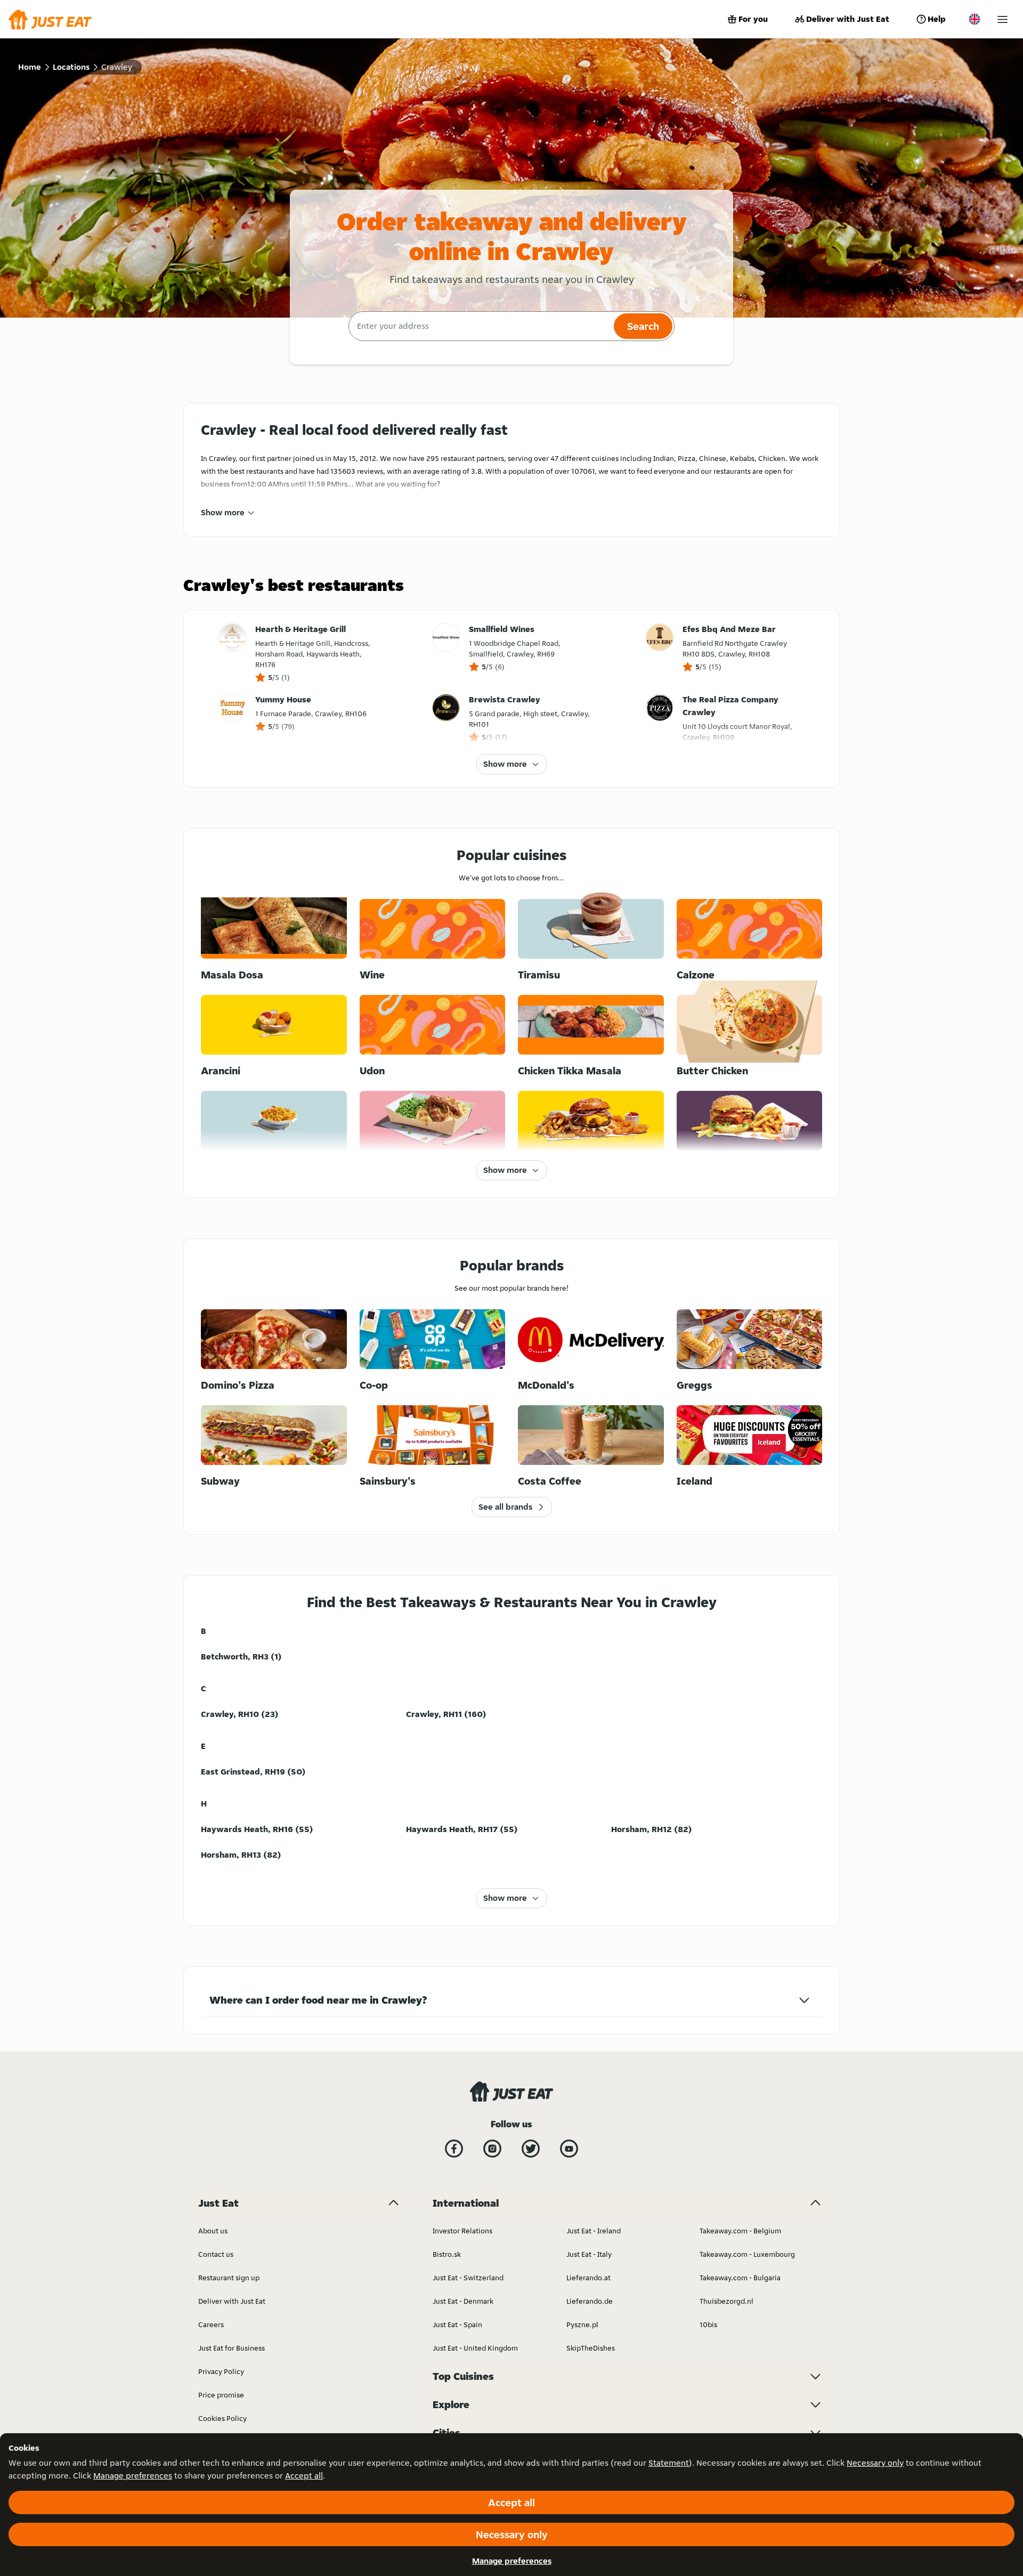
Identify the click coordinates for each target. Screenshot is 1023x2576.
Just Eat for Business (232, 2348)
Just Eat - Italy (589, 2254)
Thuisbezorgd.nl (726, 2301)
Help (937, 19)
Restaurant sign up (229, 2278)
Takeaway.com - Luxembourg (747, 2254)
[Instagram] (492, 2149)
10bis (708, 2324)
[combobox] (480, 326)
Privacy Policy (221, 2371)
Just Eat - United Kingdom (475, 2348)
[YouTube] (569, 2149)
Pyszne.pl (582, 2324)
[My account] (1002, 19)
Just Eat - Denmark (463, 2301)
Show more (223, 512)
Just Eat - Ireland (594, 2231)
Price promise (221, 2395)
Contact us (216, 2254)
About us (213, 2231)
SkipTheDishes (591, 2348)
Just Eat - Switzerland (468, 2278)
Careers (211, 2324)
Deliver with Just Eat (848, 19)
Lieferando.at (588, 2278)
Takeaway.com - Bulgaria (740, 2278)
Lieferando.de (590, 2301)
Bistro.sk (447, 2254)
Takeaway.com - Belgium (740, 2231)
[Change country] (975, 19)
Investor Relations (462, 2231)
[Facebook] (454, 2149)
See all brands (505, 1507)
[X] (531, 2149)
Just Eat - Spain (457, 2324)
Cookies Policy (222, 2418)
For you (753, 19)
